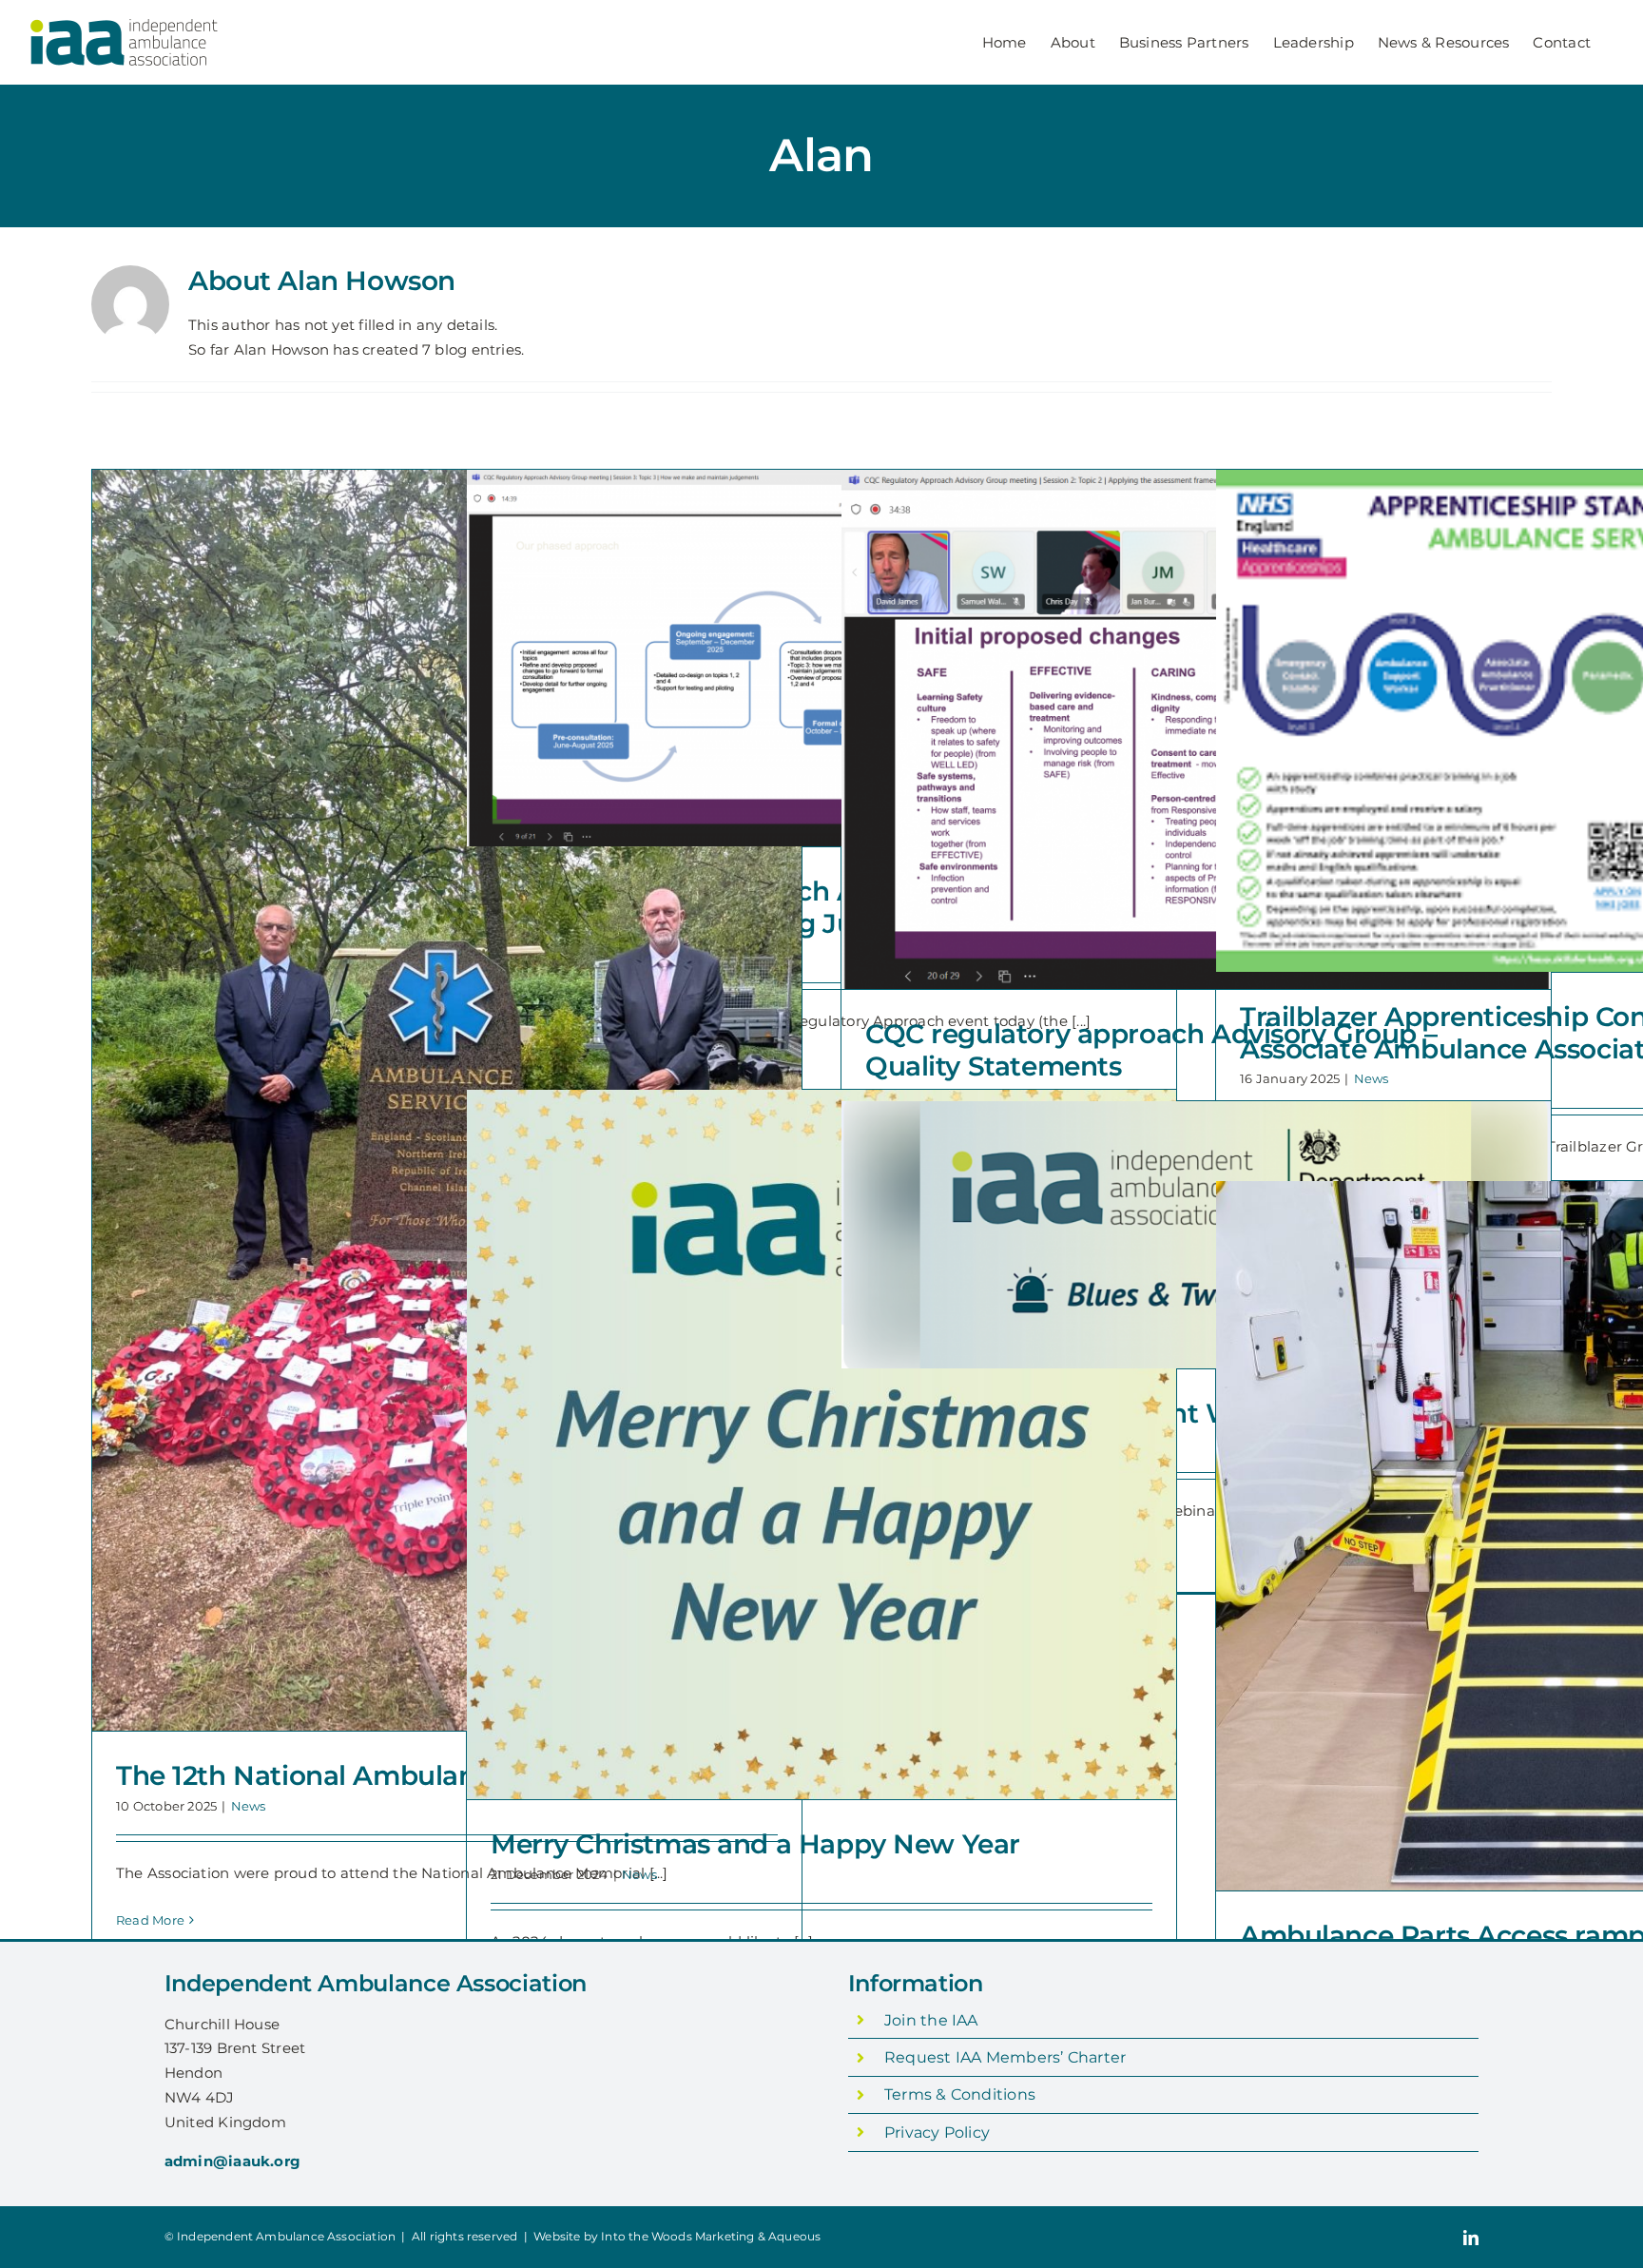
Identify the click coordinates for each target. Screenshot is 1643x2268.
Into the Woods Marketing (677, 2236)
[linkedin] (1471, 2238)
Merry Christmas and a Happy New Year (755, 1844)
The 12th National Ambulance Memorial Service (430, 1775)
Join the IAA (931, 2020)
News (249, 1806)
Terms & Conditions (960, 2094)
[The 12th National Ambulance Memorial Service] (447, 1100)
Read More (150, 1920)
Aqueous (794, 2236)
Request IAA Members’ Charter (1005, 2057)
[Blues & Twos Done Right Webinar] (1196, 1235)
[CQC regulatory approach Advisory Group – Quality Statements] (1196, 729)
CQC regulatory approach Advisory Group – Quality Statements (1151, 1050)
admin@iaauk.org (232, 2161)
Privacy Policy (937, 2132)
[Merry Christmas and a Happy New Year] (821, 1444)
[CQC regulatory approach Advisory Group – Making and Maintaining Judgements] (821, 658)
